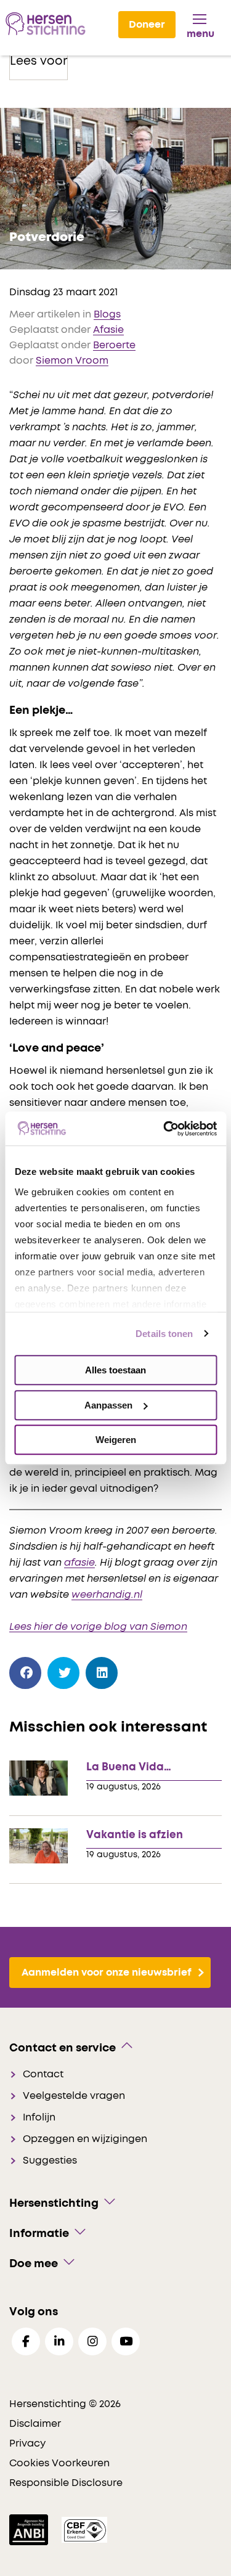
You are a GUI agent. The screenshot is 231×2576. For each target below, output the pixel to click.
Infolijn (39, 2117)
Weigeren (116, 1440)
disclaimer (35, 2424)
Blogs (107, 314)
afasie (79, 1563)
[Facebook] (26, 1673)
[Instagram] (92, 2341)
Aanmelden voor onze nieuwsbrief (107, 1973)
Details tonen (164, 1334)
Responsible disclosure (66, 2483)
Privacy (27, 2443)
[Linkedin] (59, 2341)
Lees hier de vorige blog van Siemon (98, 1627)
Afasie (108, 330)
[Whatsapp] (140, 1670)
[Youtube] (126, 2341)
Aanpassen (108, 1405)
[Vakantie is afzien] (38, 1845)
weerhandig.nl (107, 1595)
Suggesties (50, 2161)
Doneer (147, 25)
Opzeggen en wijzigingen (85, 2139)
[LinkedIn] (102, 1673)
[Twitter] (64, 1673)
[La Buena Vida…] (38, 1777)
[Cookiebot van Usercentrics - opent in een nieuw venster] (164, 1129)
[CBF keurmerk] (84, 2529)
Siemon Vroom (72, 361)
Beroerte (114, 345)
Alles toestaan (115, 1370)
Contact (43, 2074)
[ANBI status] (30, 2529)
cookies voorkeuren (59, 2463)
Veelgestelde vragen (74, 2096)
